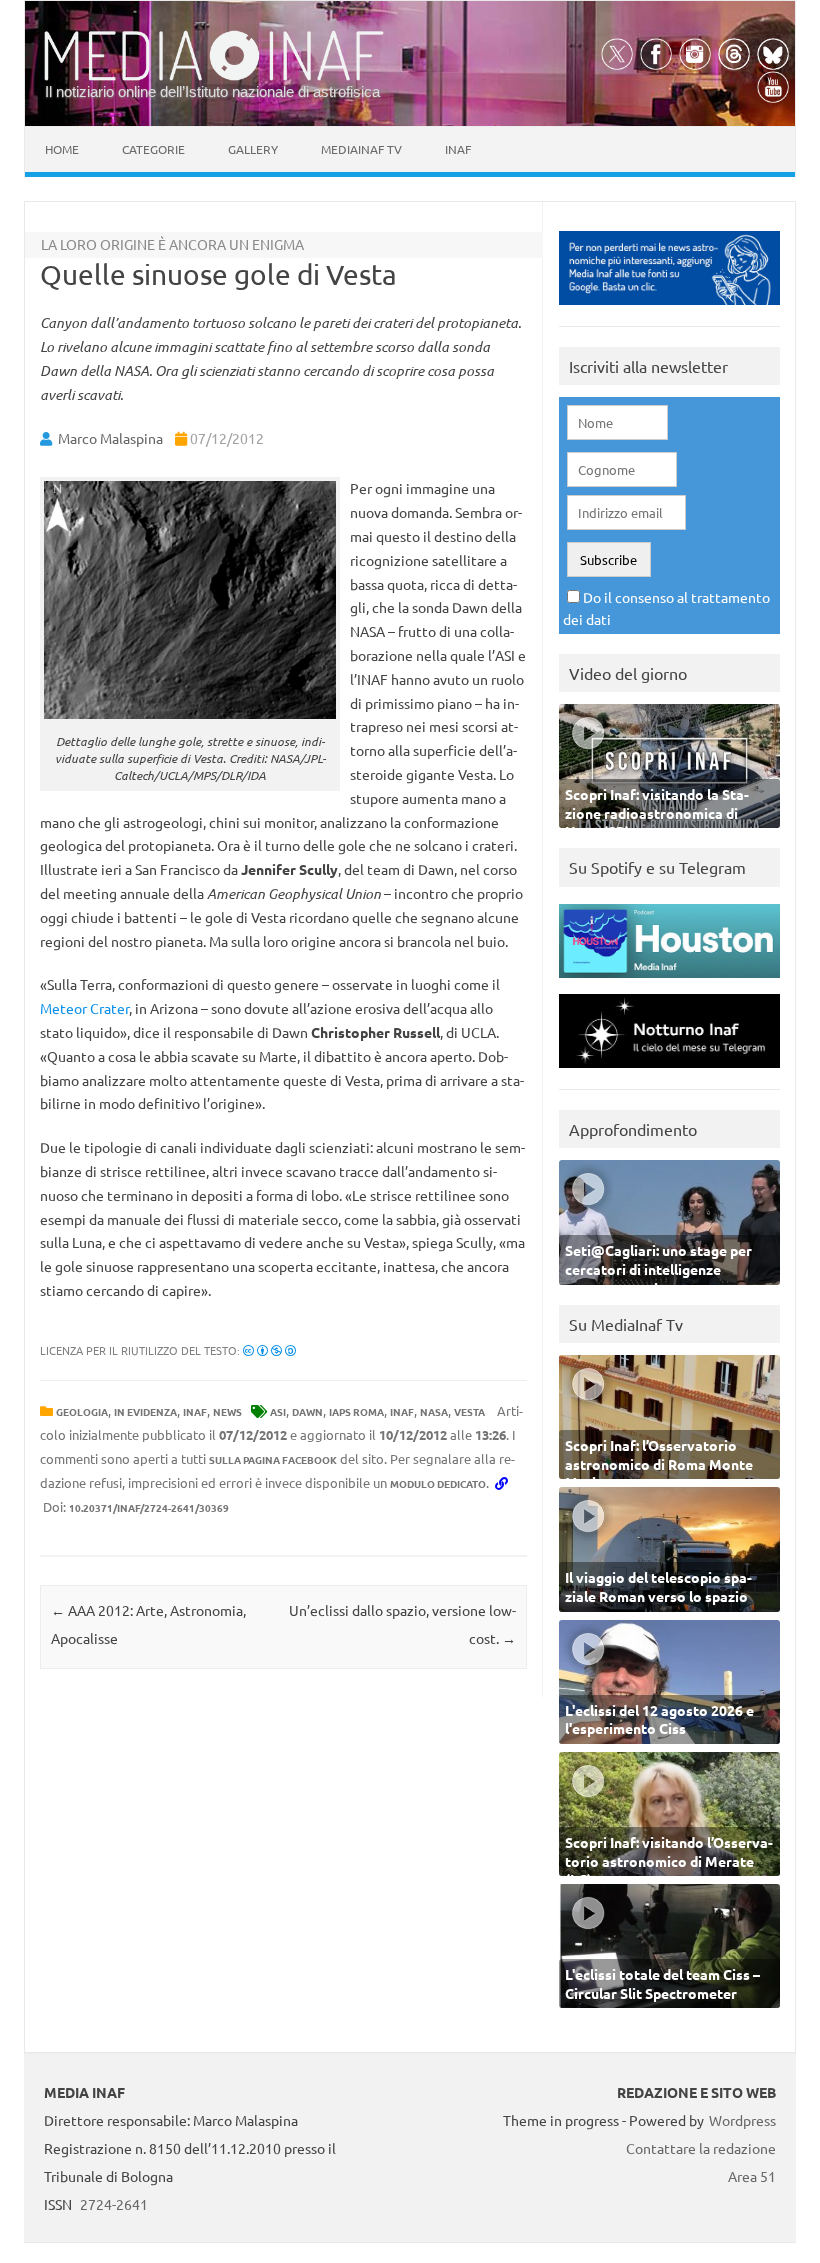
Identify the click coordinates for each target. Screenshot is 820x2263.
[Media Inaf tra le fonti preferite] (669, 309)
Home (62, 149)
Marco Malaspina (110, 438)
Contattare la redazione (701, 2148)
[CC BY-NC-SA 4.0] (269, 1350)
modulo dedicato (438, 1483)
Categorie (153, 149)
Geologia (82, 1411)
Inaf (458, 149)
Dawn (307, 1411)
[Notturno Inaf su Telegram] (669, 1072)
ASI (278, 1411)
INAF (195, 1411)
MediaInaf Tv (361, 149)
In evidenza (145, 1411)
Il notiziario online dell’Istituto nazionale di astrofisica (212, 91)
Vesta (469, 1411)
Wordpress (742, 2120)
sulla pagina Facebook (273, 1459)
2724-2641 (114, 2204)
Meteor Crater (84, 1008)
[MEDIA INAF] (214, 77)
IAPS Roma (356, 1411)
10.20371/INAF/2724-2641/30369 (149, 1507)
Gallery (253, 149)
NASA (434, 1411)
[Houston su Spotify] (669, 982)
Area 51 (752, 2176)
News (227, 1411)
